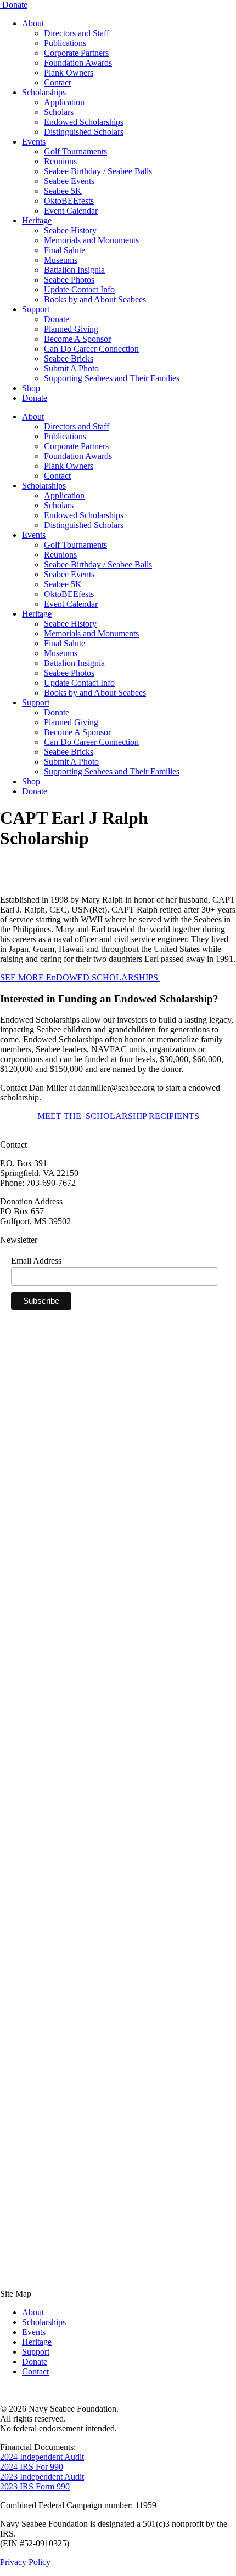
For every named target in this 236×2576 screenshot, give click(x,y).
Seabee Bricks (69, 358)
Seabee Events (69, 181)
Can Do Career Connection (91, 349)
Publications (65, 43)
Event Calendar (71, 211)
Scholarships (44, 92)
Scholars (59, 112)
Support (36, 309)
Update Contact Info (79, 289)
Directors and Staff (77, 33)
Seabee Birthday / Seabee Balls (98, 171)
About (33, 23)
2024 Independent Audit (42, 2457)
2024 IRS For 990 (32, 2467)
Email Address (36, 1261)
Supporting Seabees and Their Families (112, 378)
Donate (15, 5)
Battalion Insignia (74, 270)
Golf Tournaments (75, 151)
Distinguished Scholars (84, 132)
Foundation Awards (78, 63)
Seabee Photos (69, 280)
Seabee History (70, 230)
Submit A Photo (71, 368)
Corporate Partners (76, 53)
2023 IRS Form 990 (35, 2486)
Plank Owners (69, 73)
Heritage (37, 220)
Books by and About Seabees (95, 299)
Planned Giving (71, 329)
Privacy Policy (25, 2562)
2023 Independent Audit (42, 2477)
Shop (31, 388)
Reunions (60, 161)
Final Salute (64, 250)
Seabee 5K (63, 191)
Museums (61, 260)
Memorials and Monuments (91, 240)
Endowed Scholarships (84, 122)
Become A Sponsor (77, 339)
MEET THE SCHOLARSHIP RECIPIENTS (118, 1116)
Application (64, 102)
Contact (57, 82)
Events (34, 142)
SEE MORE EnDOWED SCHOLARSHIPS (80, 977)
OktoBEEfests (69, 201)
